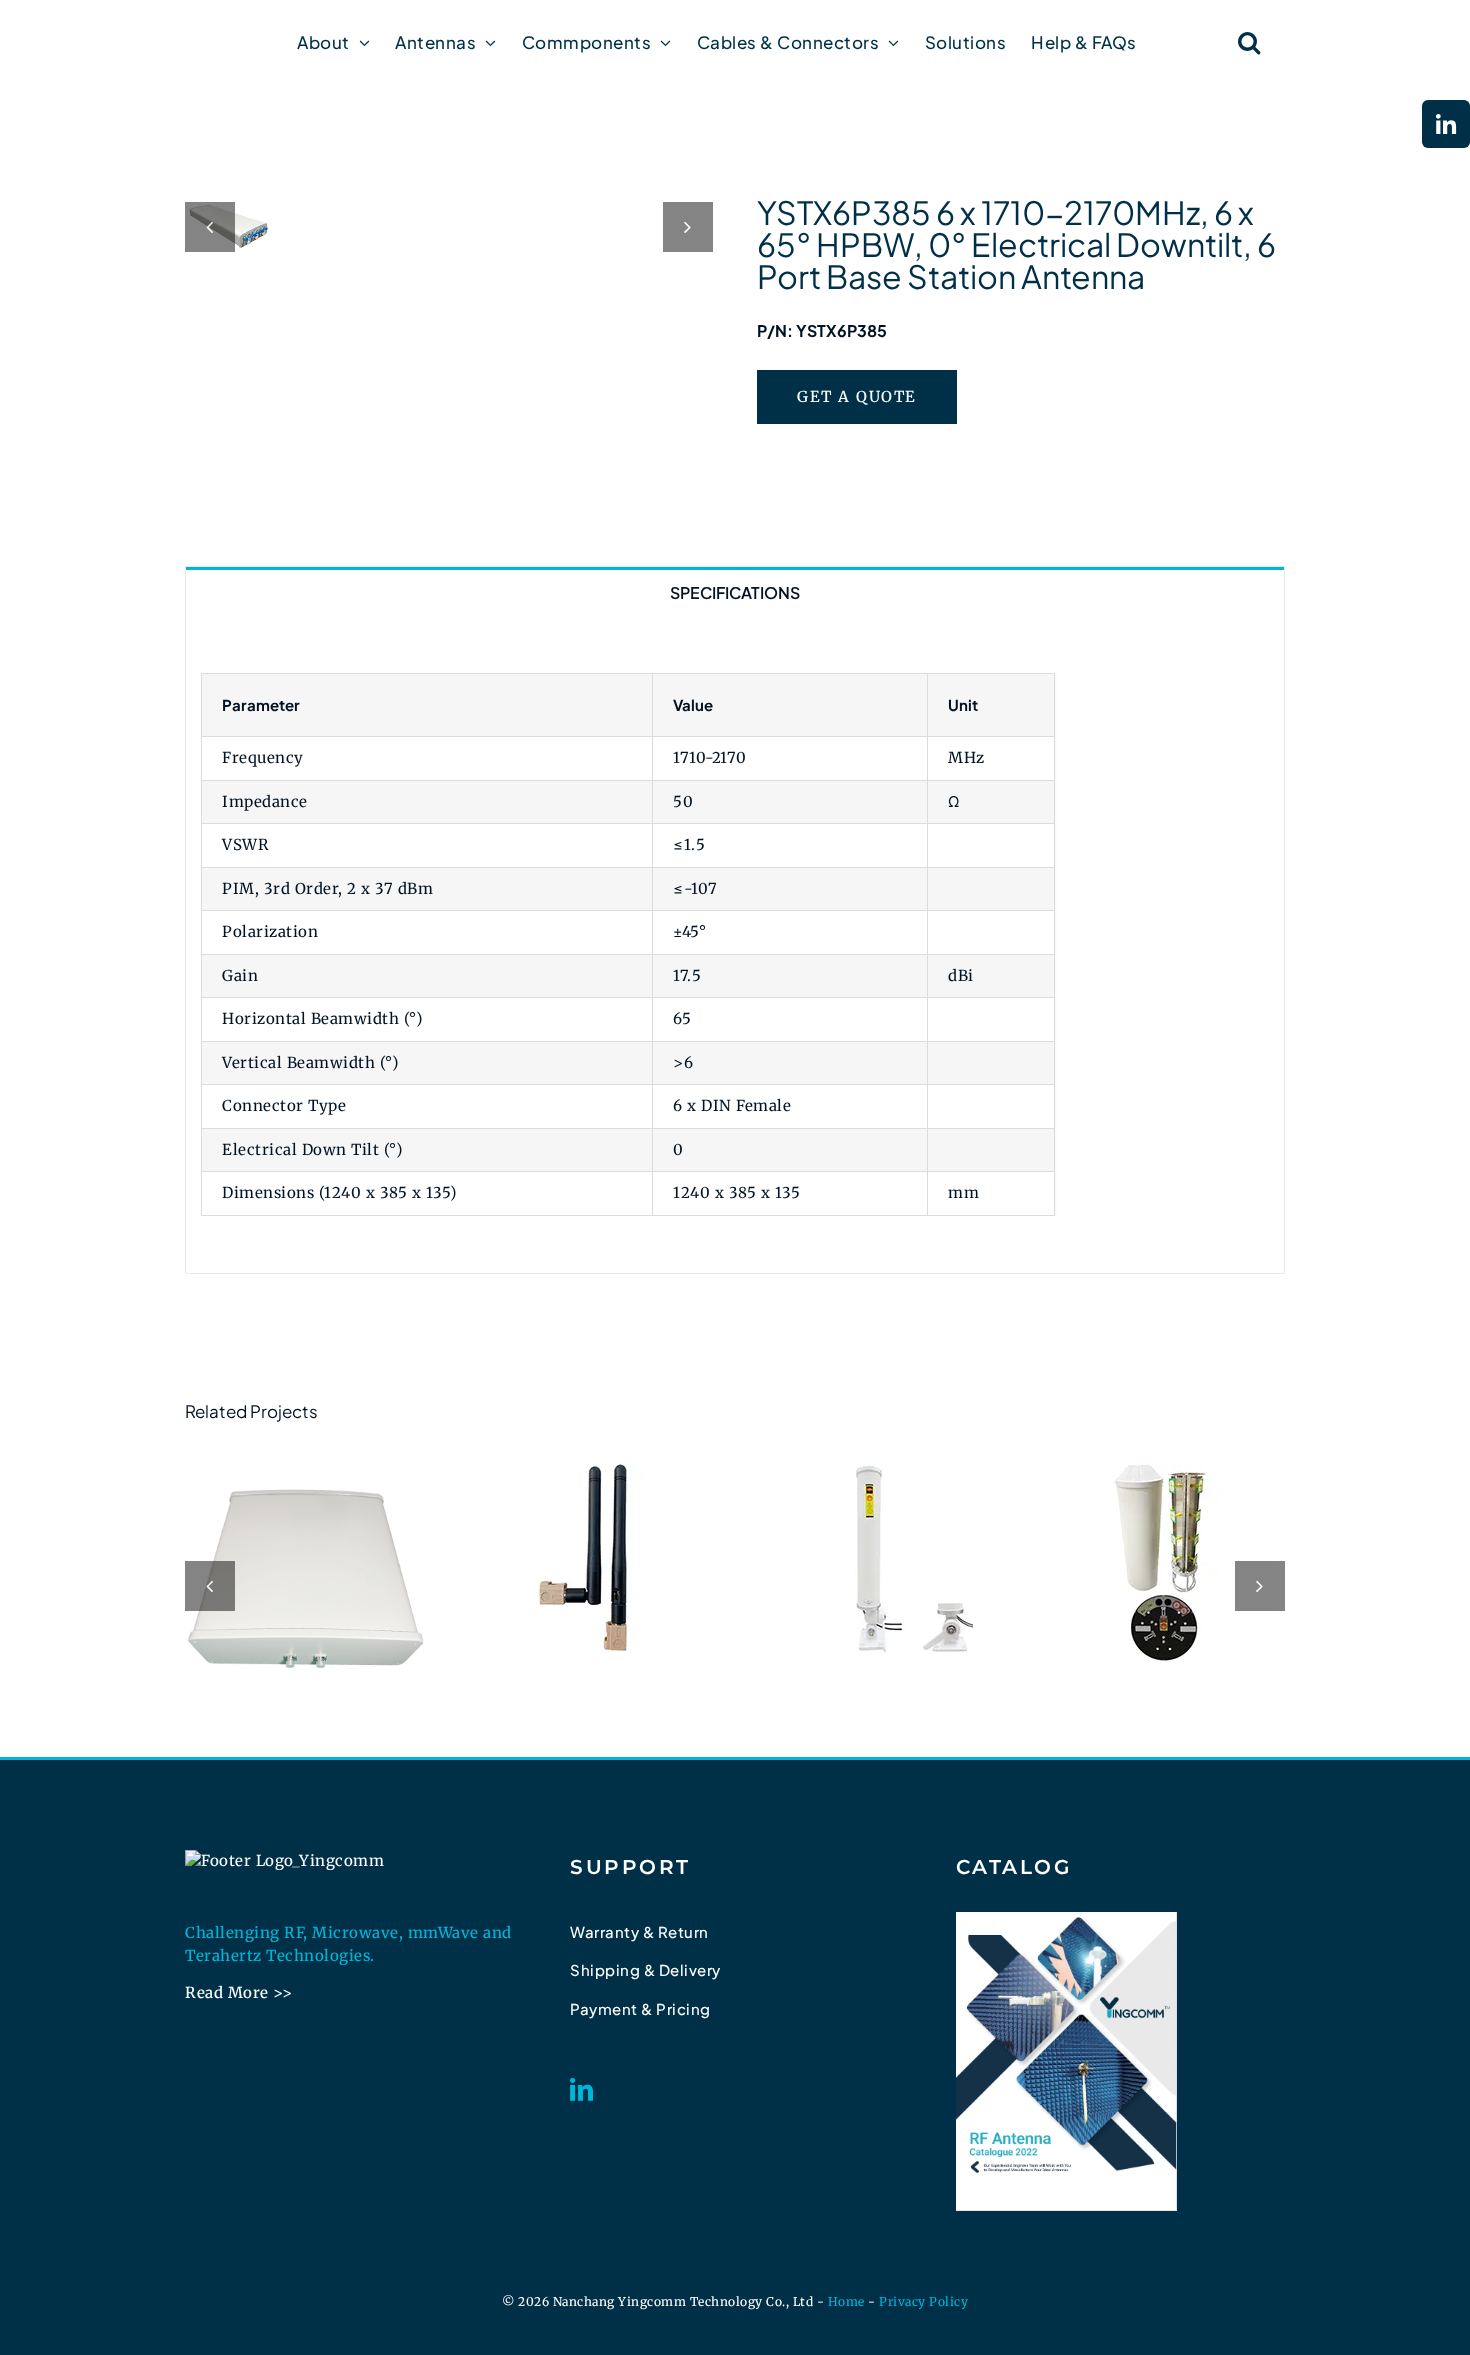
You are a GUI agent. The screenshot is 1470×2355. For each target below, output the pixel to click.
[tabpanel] (735, 945)
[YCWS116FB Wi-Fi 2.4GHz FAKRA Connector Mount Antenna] (592, 1558)
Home (846, 2301)
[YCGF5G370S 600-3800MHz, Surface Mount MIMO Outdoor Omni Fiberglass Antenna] (878, 1558)
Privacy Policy (923, 2301)
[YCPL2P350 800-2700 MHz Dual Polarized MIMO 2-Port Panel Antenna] (305, 1583)
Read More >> (238, 1992)
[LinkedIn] (582, 2089)
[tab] (735, 591)
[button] (1249, 42)
